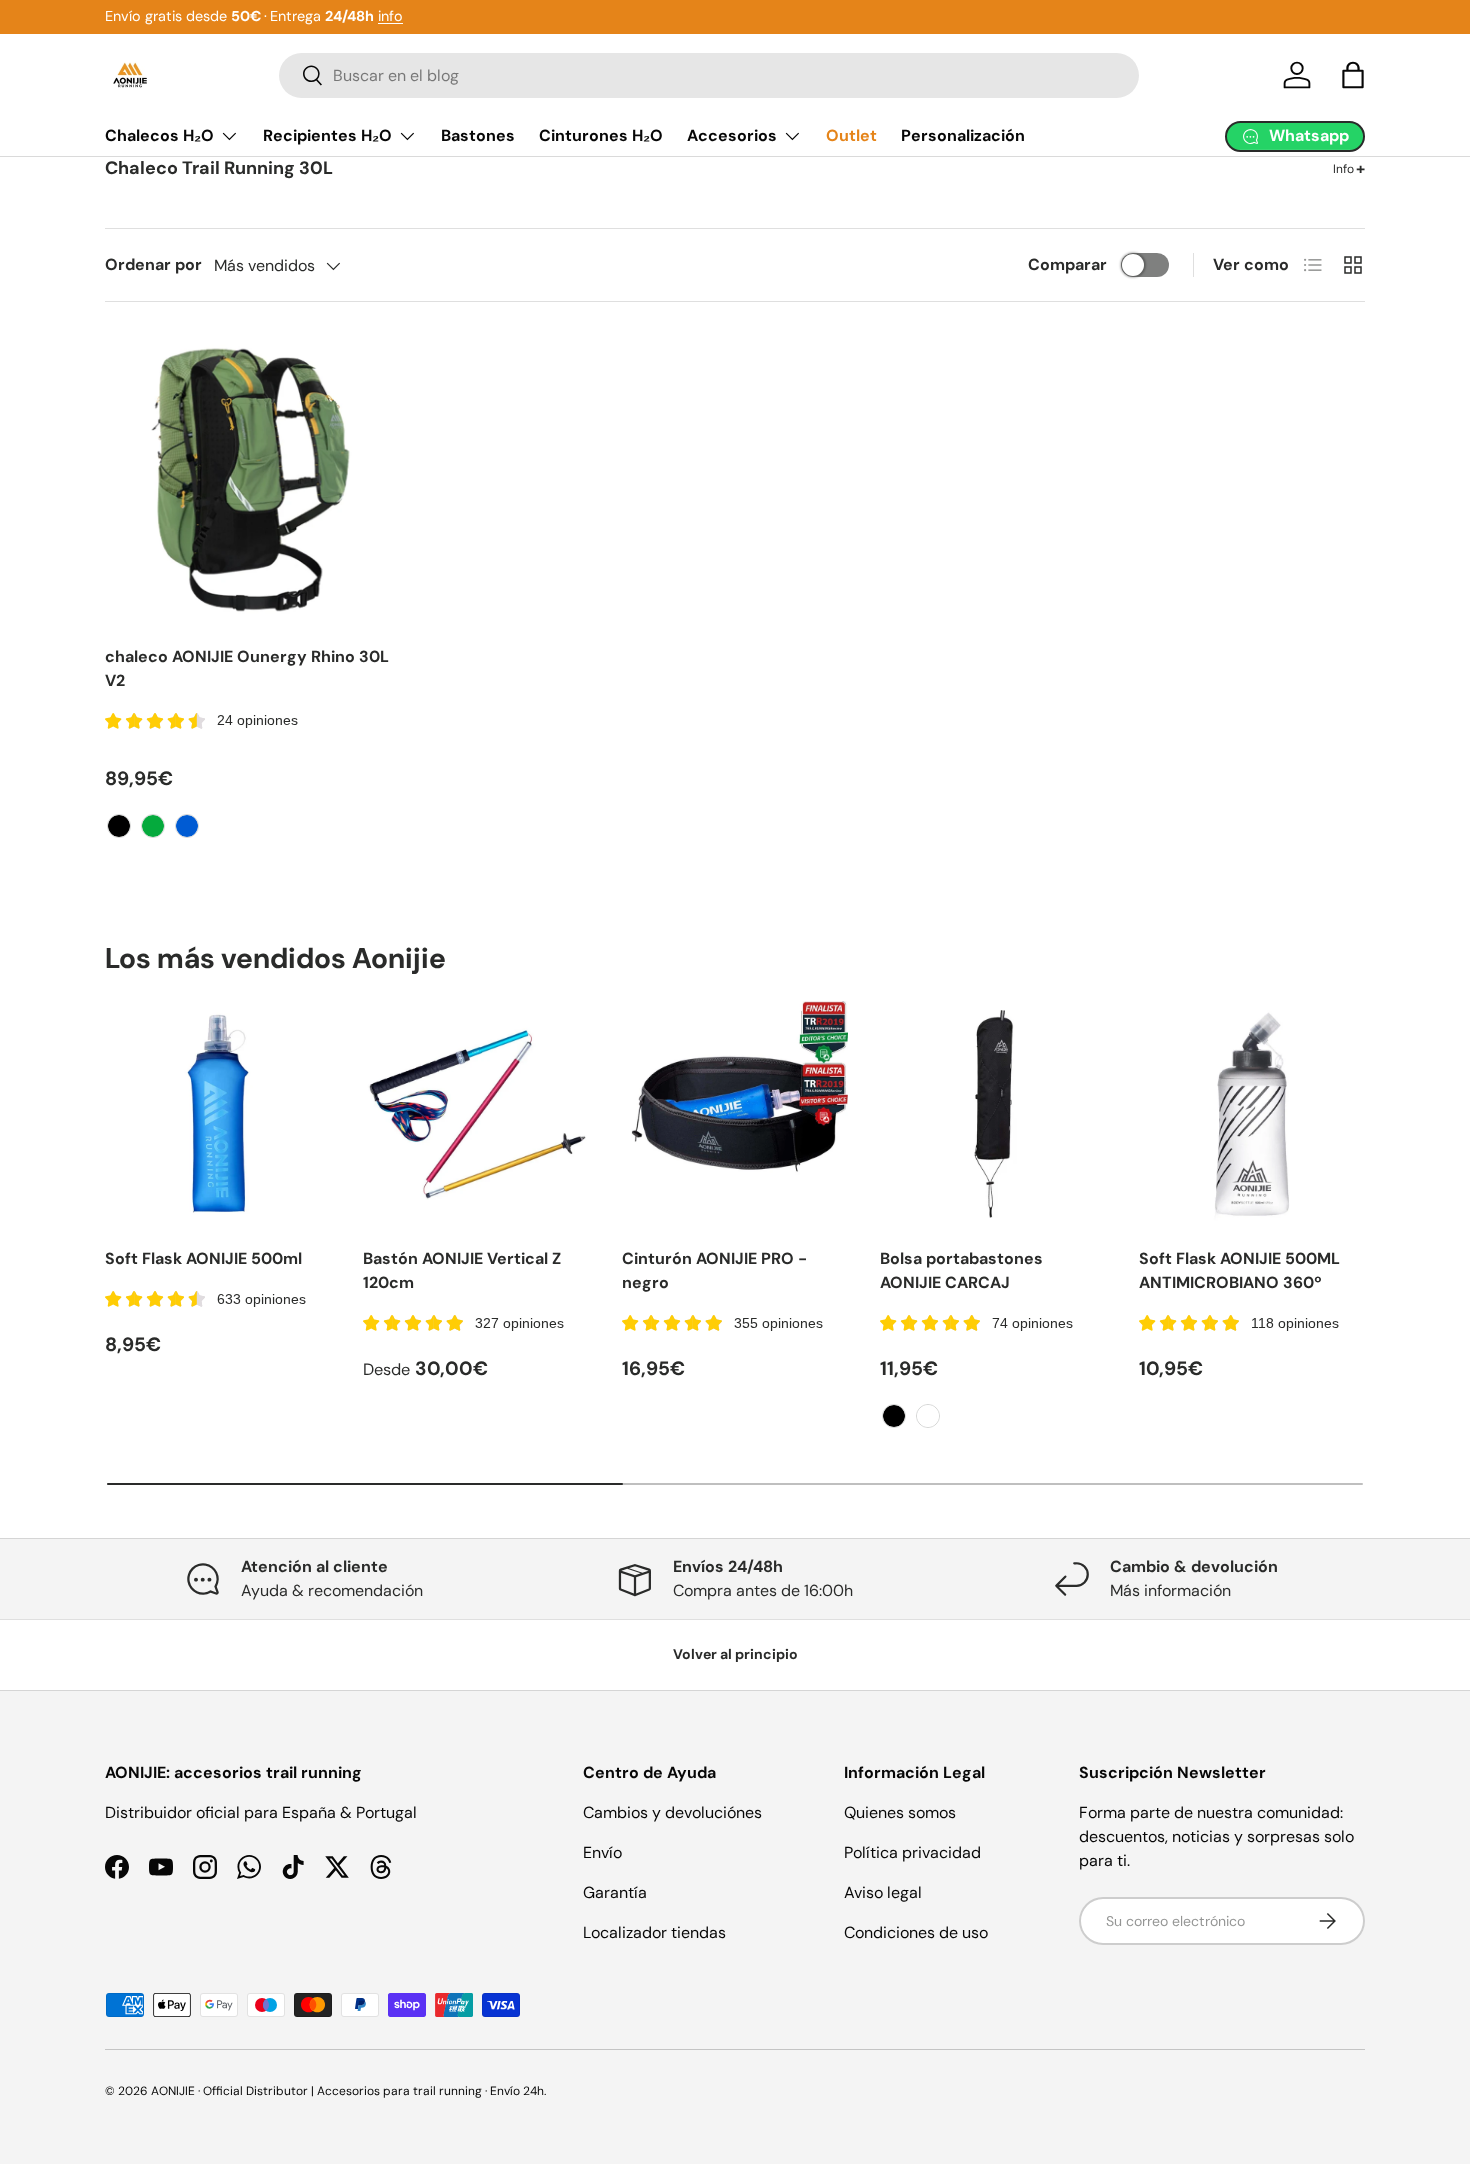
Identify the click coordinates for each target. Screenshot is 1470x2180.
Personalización (963, 135)
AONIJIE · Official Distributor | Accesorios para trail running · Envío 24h (347, 2091)
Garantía (615, 1892)
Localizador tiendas (654, 1932)
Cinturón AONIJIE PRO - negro (714, 1270)
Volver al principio (735, 1654)
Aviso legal (883, 1892)
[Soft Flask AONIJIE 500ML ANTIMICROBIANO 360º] (1252, 1114)
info (390, 16)
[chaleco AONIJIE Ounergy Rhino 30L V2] (250, 479)
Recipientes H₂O (327, 135)
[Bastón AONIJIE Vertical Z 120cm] (476, 1114)
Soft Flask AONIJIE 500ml (203, 1258)
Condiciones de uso (916, 1932)
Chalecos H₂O (159, 135)
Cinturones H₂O (601, 135)
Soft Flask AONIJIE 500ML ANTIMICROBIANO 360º (1239, 1270)
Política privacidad (912, 1852)
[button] (1353, 75)
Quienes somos (900, 1812)
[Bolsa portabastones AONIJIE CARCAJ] (993, 1114)
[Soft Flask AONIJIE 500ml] (218, 1114)
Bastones (478, 135)
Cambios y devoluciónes (672, 1812)
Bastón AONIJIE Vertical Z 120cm (462, 1270)
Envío (602, 1852)
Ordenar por (153, 264)
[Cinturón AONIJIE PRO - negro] (735, 1114)
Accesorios (732, 135)
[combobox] (709, 75)
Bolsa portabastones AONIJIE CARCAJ (961, 1270)
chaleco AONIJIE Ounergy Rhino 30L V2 (247, 668)
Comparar (1067, 264)
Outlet (851, 135)
